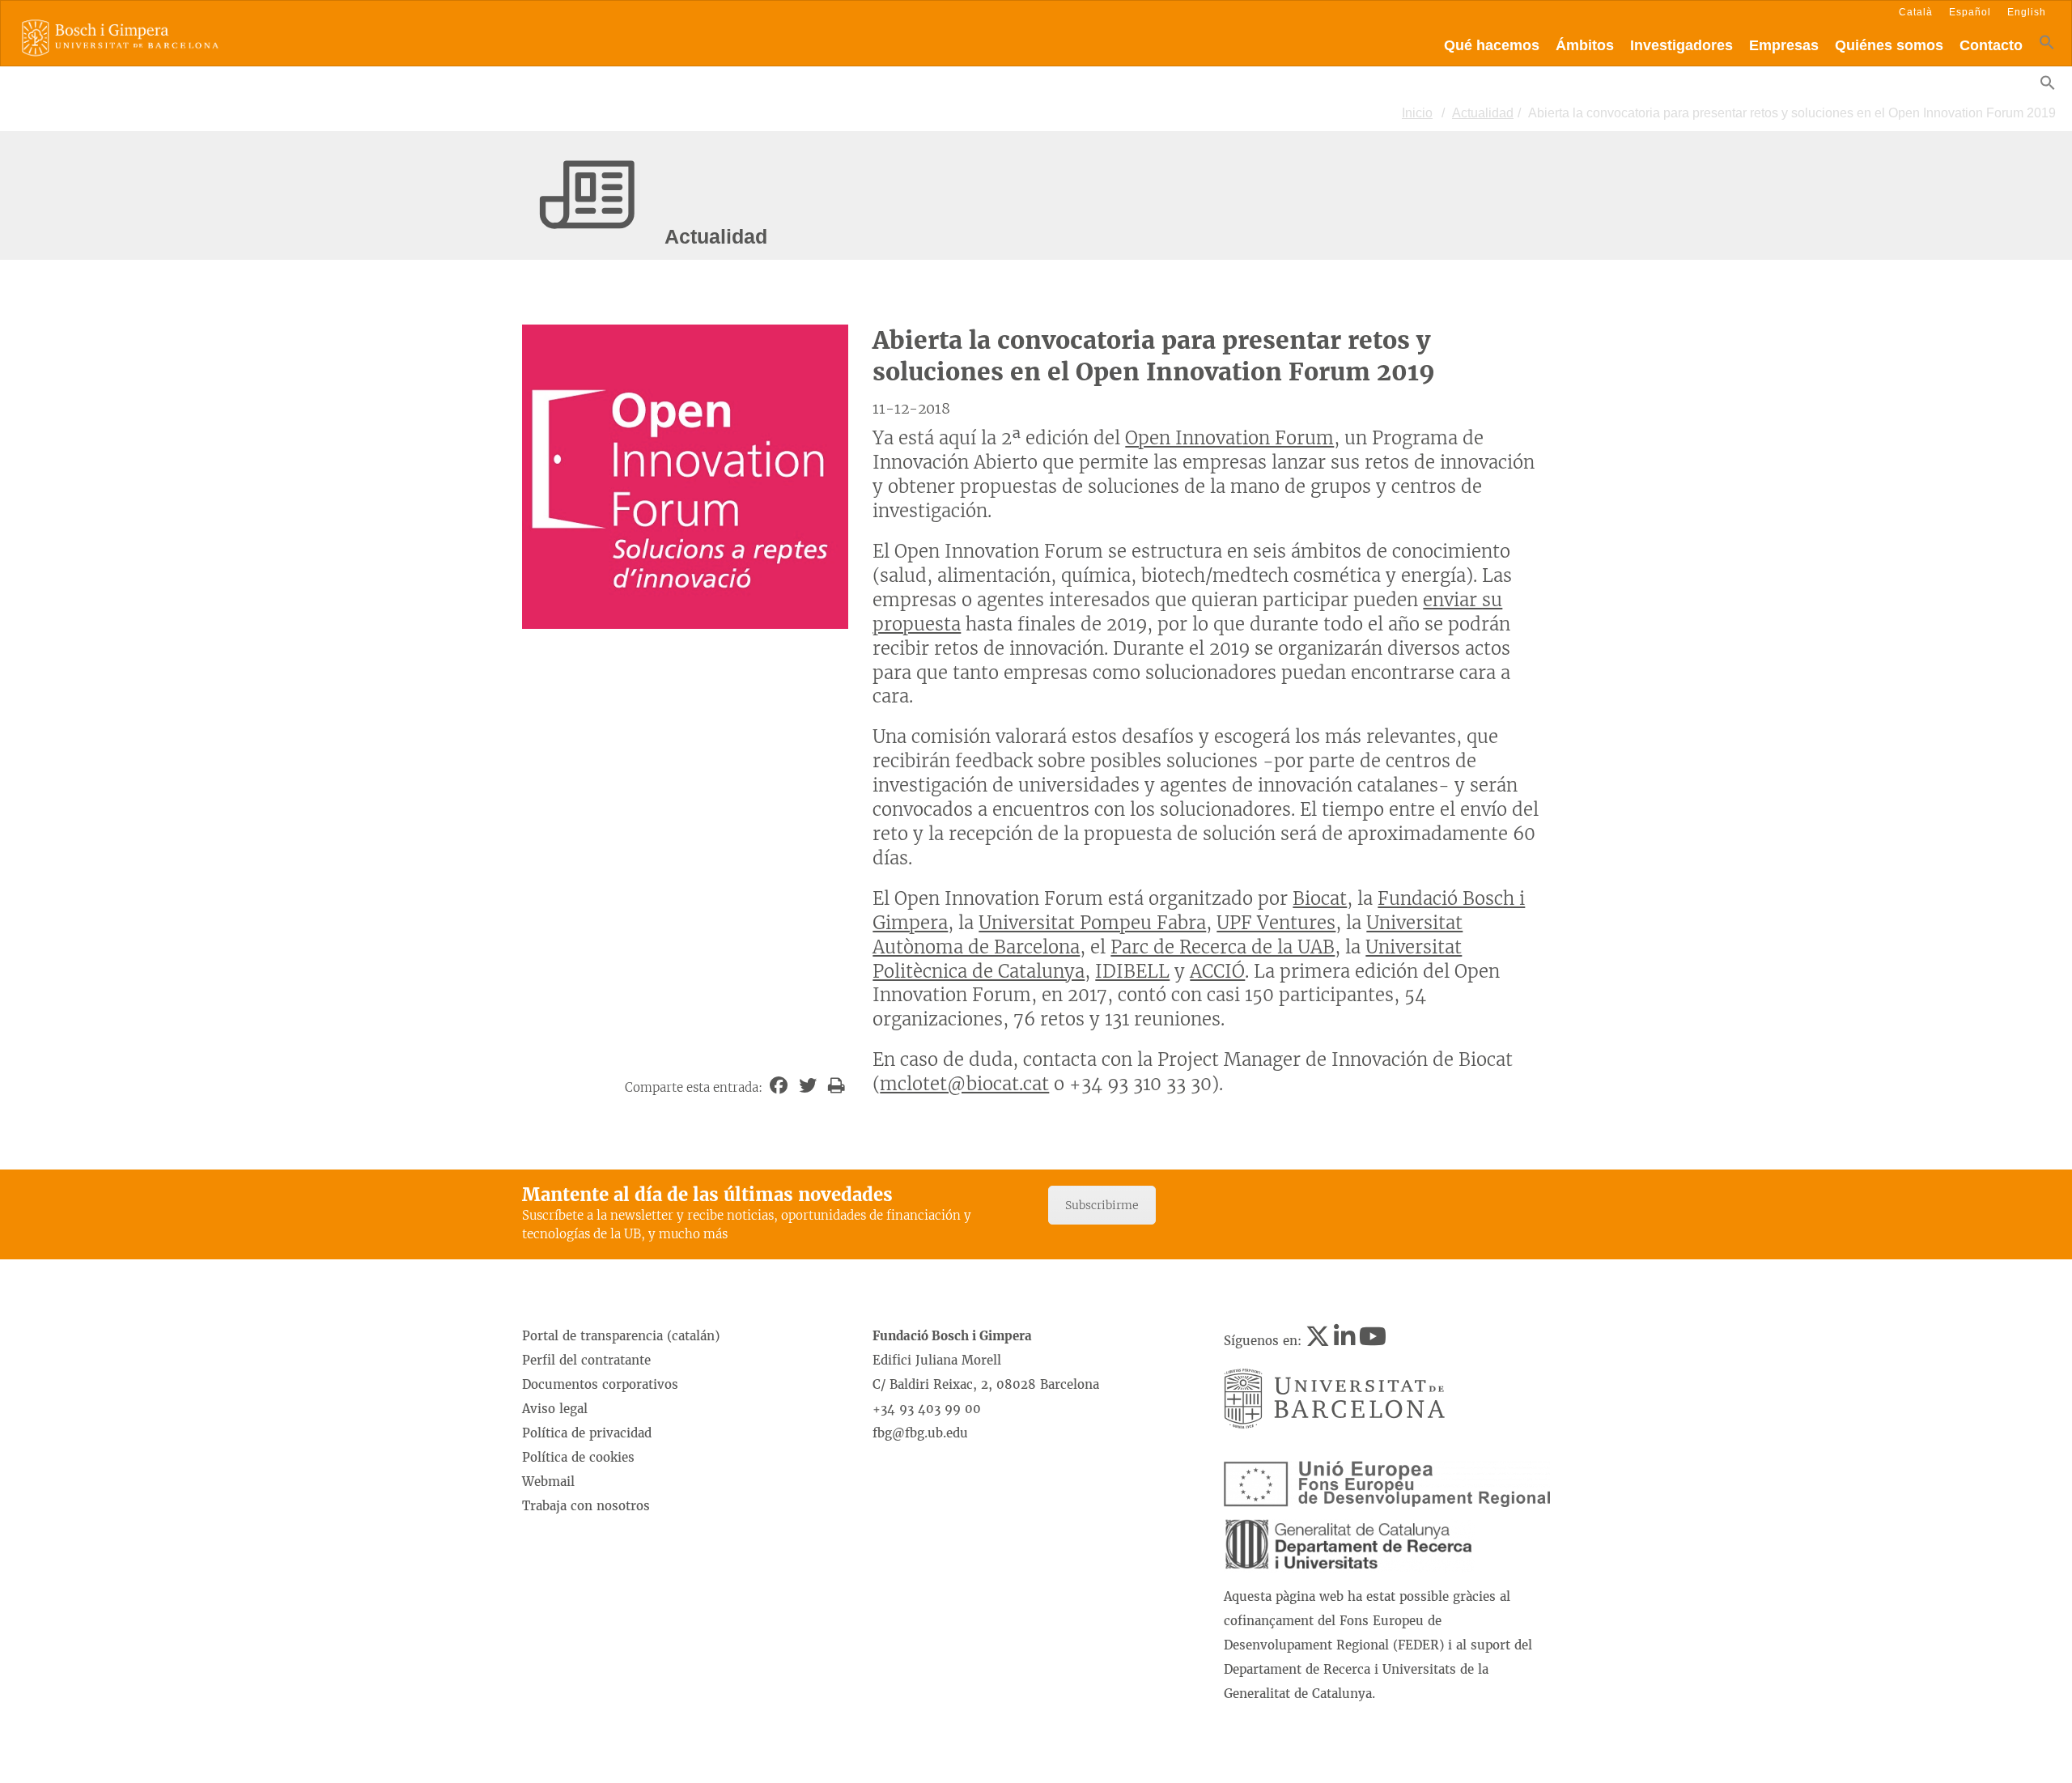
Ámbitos (1585, 45)
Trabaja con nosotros (586, 1506)
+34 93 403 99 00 (927, 1409)
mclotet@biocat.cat (964, 1084)
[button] (2047, 46)
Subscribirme (1102, 1205)
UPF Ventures (1276, 923)
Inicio (1417, 113)
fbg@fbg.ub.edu (920, 1433)
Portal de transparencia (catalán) (621, 1336)
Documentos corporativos (600, 1384)
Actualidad (1483, 113)
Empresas (1784, 45)
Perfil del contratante (586, 1360)
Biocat (1320, 898)
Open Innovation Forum (1229, 438)
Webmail (548, 1482)
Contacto (1991, 45)
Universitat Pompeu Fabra (1092, 923)
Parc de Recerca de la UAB (1223, 947)
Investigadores (1681, 45)
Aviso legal (555, 1409)
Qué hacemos (1492, 45)
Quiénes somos (1889, 45)
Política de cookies (578, 1457)
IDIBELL (1132, 971)
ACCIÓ (1217, 971)
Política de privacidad (587, 1433)
